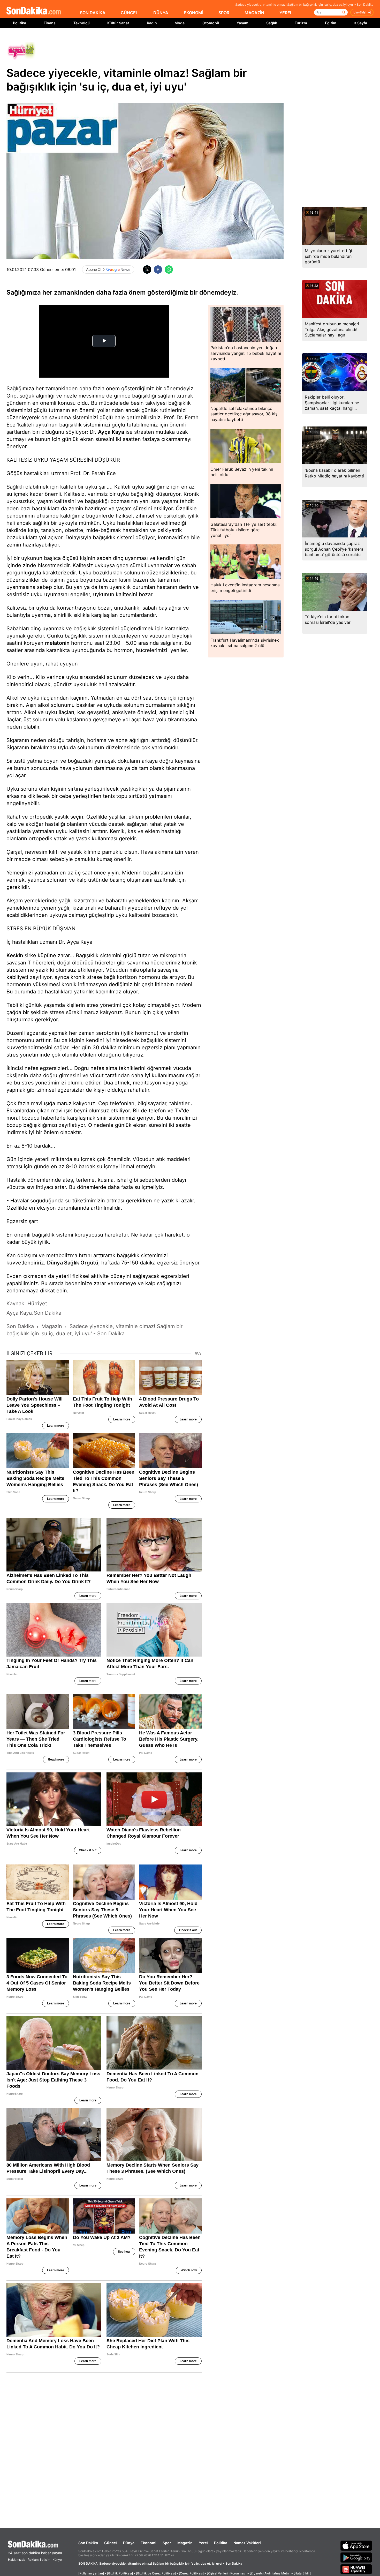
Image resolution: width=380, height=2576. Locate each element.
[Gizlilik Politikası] (120, 2573)
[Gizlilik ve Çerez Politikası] (156, 2573)
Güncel (111, 2543)
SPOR (224, 13)
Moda (180, 23)
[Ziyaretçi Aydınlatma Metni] (270, 2573)
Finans (50, 23)
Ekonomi (149, 2543)
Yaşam (242, 23)
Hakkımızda (17, 2560)
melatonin (57, 643)
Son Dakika (88, 2543)
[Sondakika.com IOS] (356, 2545)
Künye (57, 2560)
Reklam (33, 2560)
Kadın (152, 23)
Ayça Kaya (111, 432)
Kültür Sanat (118, 23)
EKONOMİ (193, 13)
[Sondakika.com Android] (356, 2557)
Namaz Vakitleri (247, 2543)
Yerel (203, 2543)
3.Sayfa (360, 23)
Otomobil (211, 23)
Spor (167, 2543)
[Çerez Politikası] (191, 2573)
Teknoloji (82, 23)
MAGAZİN (254, 13)
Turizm (301, 23)
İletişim (45, 2560)
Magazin (185, 2543)
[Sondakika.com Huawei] (356, 2569)
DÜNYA (161, 13)
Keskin (15, 955)
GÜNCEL (129, 13)
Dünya (129, 2543)
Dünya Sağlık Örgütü (73, 1263)
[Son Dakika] (34, 11)
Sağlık (272, 23)
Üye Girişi (360, 12)
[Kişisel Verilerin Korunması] (227, 2573)
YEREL (286, 13)
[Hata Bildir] (302, 2573)
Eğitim (331, 23)
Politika (20, 23)
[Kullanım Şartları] (91, 2573)
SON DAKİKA (93, 13)
